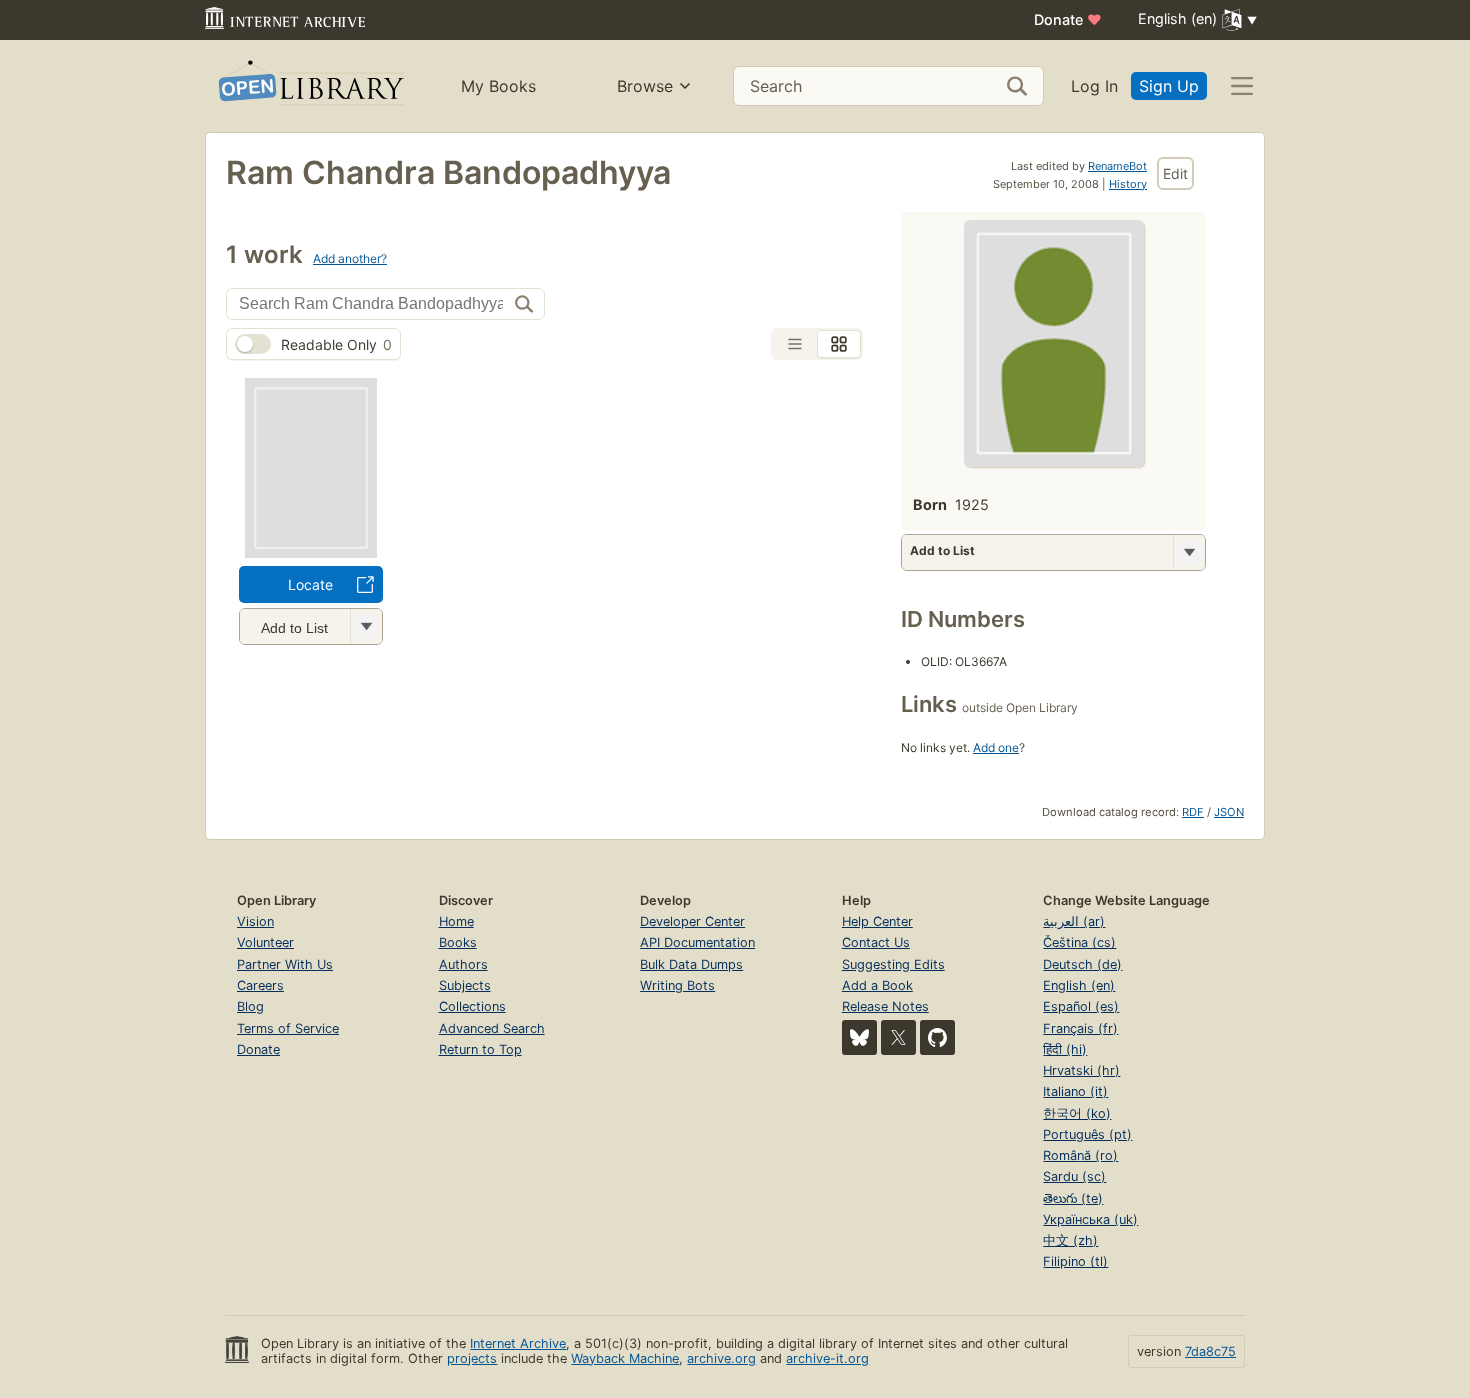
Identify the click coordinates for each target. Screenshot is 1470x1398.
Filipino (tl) (1075, 1261)
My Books (498, 86)
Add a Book (877, 985)
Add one (996, 747)
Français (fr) (1080, 1028)
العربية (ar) (1074, 921)
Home (456, 921)
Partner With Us (285, 964)
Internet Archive (518, 1343)
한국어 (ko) (1077, 1113)
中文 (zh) (1070, 1240)
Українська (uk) (1090, 1219)
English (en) (1079, 985)
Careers (260, 985)
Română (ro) (1080, 1155)
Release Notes (885, 1006)
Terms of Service (288, 1028)
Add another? (350, 258)
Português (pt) (1087, 1134)
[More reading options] (1189, 552)
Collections (472, 1006)
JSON (1229, 812)
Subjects (465, 985)
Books (458, 942)
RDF (1193, 812)
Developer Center (692, 921)
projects (472, 1358)
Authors (463, 964)
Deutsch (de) (1082, 964)
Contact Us (876, 942)
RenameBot (1117, 166)
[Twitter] (898, 1037)
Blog (250, 1006)
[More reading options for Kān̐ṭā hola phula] (366, 626)
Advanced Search (492, 1028)
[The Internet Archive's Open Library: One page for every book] (309, 86)
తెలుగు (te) (1073, 1198)
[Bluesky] (859, 1037)
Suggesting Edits (893, 964)
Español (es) (1081, 1006)
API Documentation (697, 942)
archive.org (721, 1358)
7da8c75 (1210, 1351)
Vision (255, 921)
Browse (645, 86)
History (1128, 184)
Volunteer (265, 942)
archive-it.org (827, 1358)
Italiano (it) (1075, 1091)
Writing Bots (677, 985)
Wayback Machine (625, 1358)
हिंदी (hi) (1065, 1049)
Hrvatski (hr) (1081, 1070)
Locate (310, 584)
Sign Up (1169, 86)
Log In (1094, 86)
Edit (1175, 173)
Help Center (877, 921)
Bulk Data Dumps (691, 964)
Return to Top (480, 1049)
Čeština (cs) (1079, 942)
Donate (1068, 19)
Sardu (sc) (1074, 1176)
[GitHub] (937, 1037)
